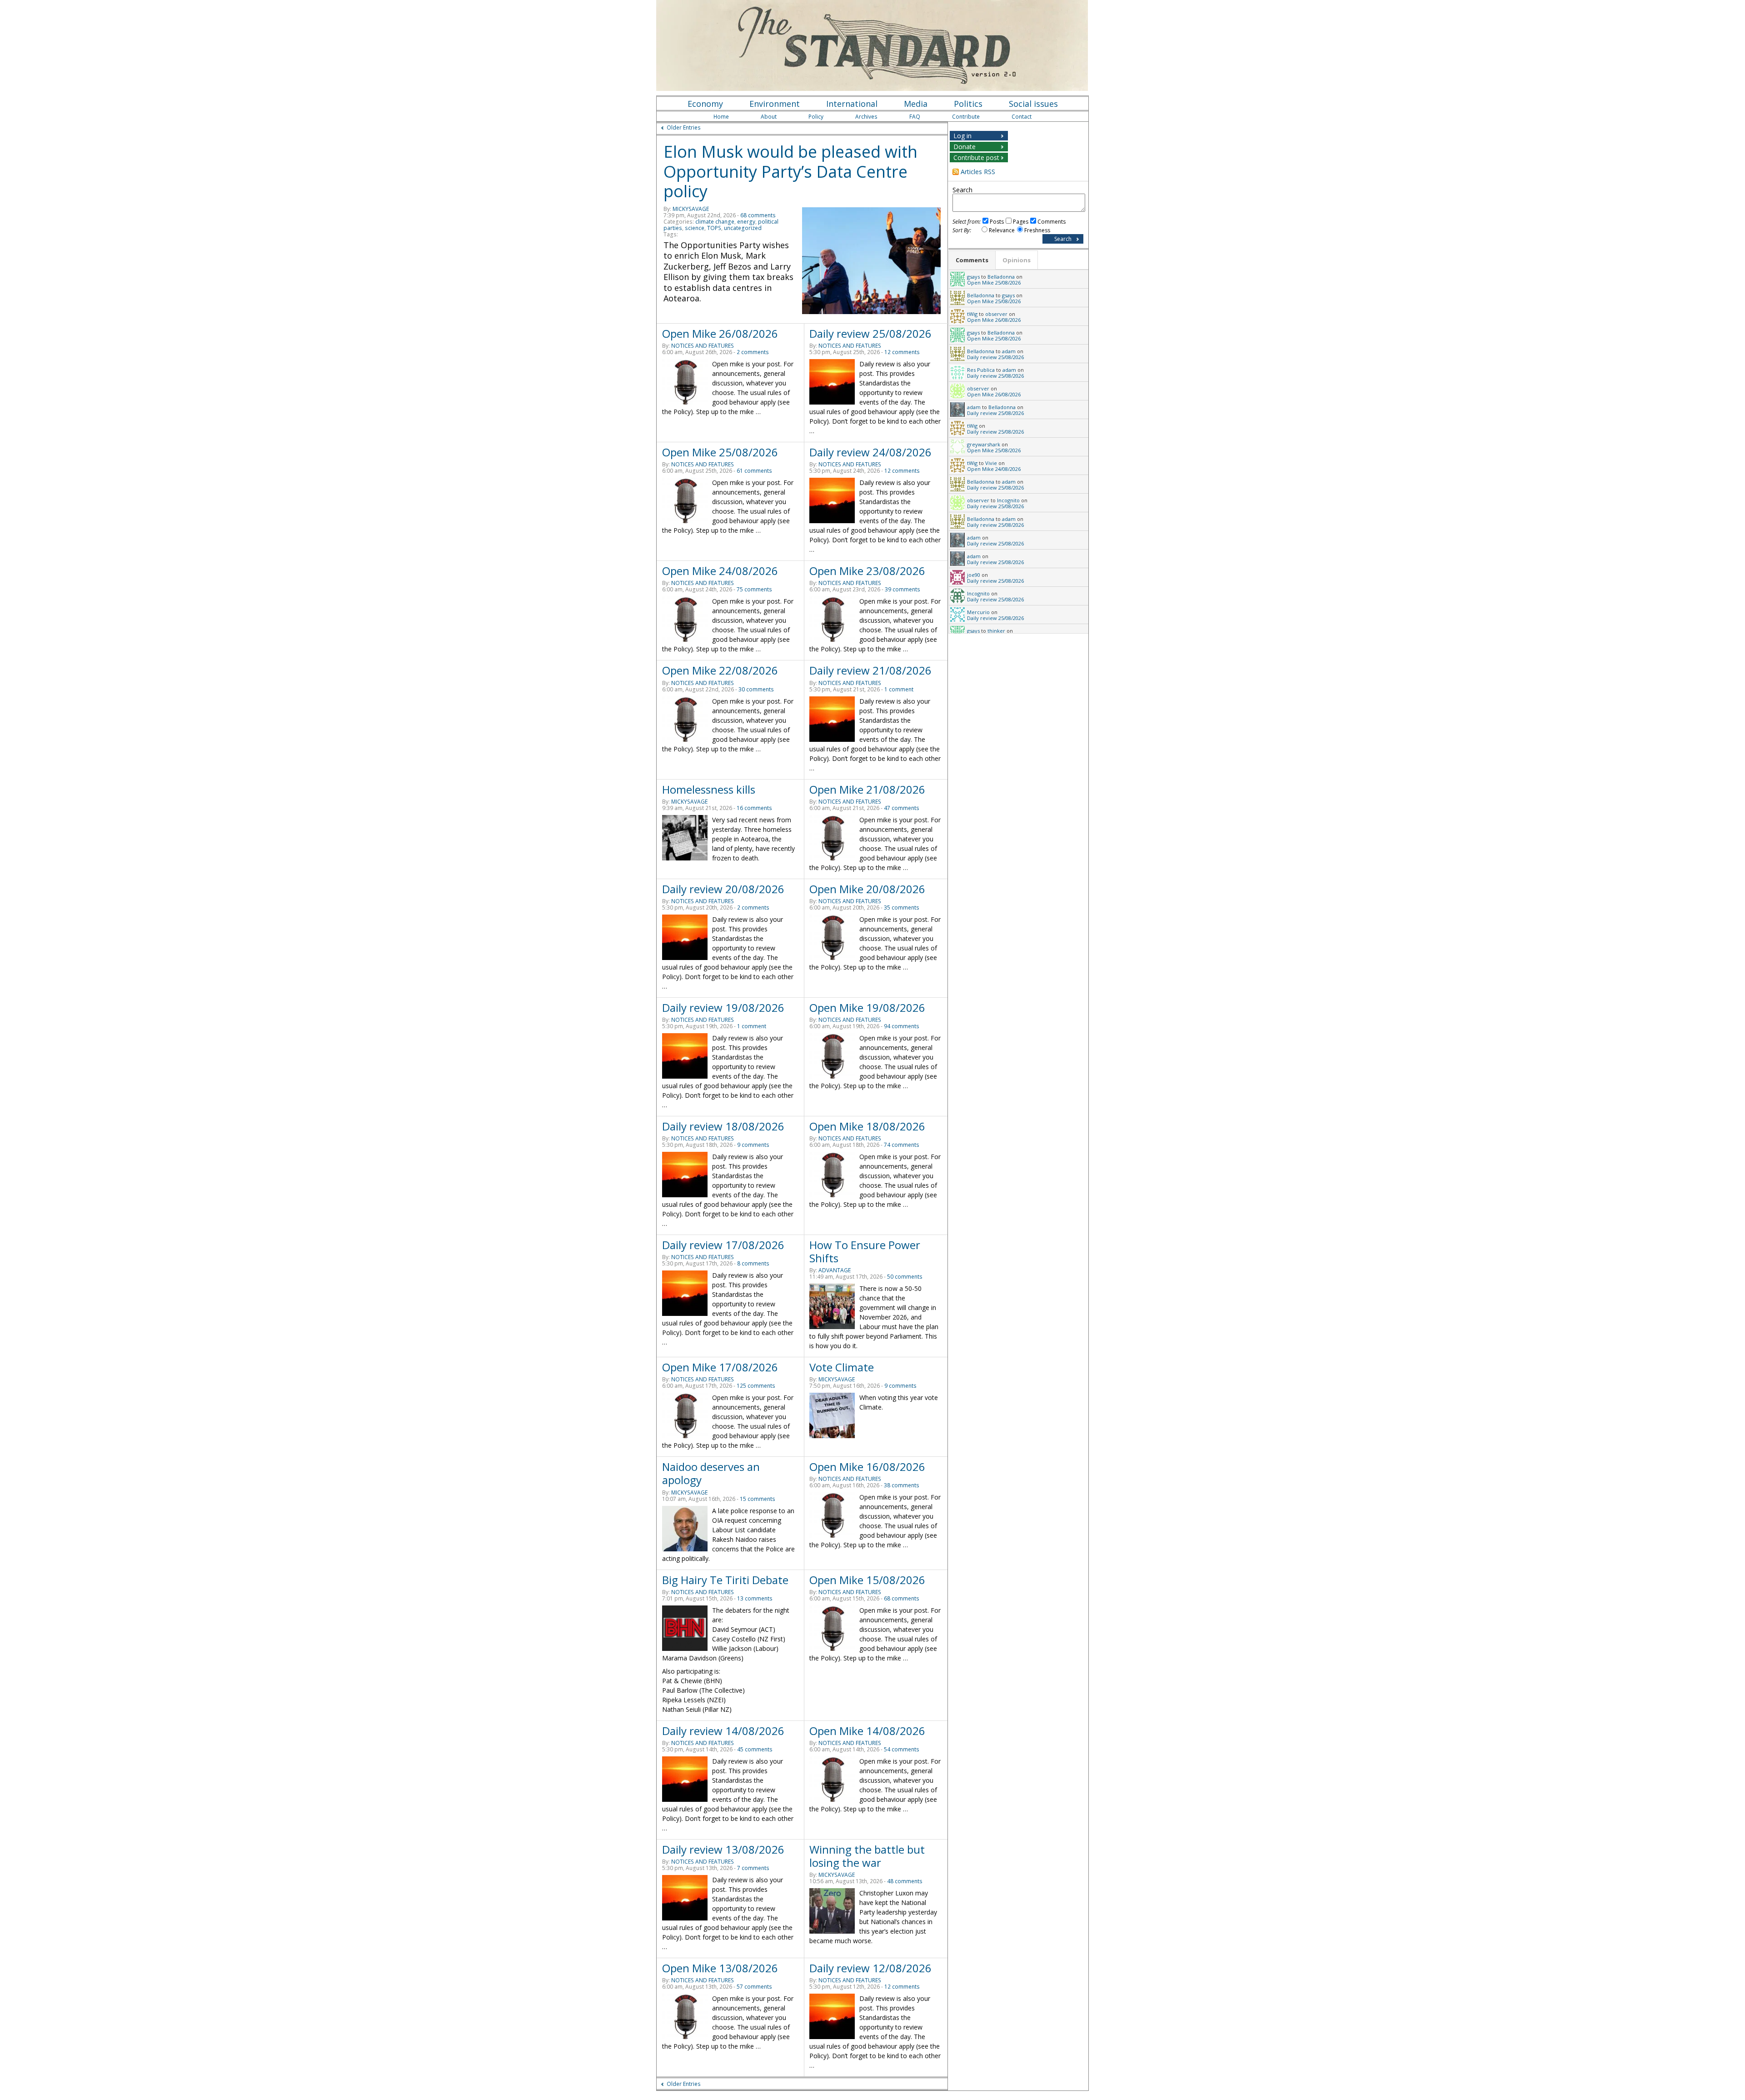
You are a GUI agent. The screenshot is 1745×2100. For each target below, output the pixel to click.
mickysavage (691, 209)
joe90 (974, 575)
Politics (968, 104)
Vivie (991, 463)
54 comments (902, 1749)
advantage (835, 1270)
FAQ (915, 117)
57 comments (754, 1987)
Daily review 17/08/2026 (723, 1245)
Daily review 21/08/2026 (870, 670)
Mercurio (978, 612)
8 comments (753, 1263)
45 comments (755, 1749)
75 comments (754, 589)
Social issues (1033, 104)
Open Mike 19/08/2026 (867, 1007)
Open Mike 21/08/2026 (867, 789)
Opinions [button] (1017, 260)
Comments (1052, 222)
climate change (715, 222)
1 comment (899, 689)
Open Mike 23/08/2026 (867, 571)
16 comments (754, 808)
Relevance (1002, 230)
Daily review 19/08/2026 (723, 1007)
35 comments (902, 907)
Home (721, 117)
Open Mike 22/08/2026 (720, 670)
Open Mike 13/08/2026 (720, 1968)
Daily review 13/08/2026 (723, 1849)
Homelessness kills (709, 789)
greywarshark (984, 444)
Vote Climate (842, 1367)
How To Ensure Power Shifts (865, 1251)
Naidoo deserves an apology (711, 1473)
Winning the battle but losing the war (867, 1856)
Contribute (966, 117)
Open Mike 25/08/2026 (720, 452)
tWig (972, 314)
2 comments (753, 352)
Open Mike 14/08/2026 (867, 1731)
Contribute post (976, 157)
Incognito (1008, 500)
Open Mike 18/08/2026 (867, 1126)
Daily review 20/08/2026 (723, 889)
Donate (965, 147)
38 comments (902, 1485)
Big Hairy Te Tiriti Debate (725, 1580)
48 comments (905, 1881)
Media (916, 104)
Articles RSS (978, 172)
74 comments (902, 1145)
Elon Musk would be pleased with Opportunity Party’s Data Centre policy (790, 171)
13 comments (755, 1598)
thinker (996, 631)
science (695, 228)
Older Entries (684, 127)
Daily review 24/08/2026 (870, 452)
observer (996, 314)
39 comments (902, 589)
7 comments (753, 1868)
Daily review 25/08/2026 (870, 333)
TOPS (714, 228)
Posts (997, 222)
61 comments (754, 471)
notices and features (703, 346)
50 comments (905, 1277)
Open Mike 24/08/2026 (720, 571)
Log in (962, 136)
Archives (866, 117)
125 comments (756, 1386)
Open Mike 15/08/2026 (867, 1580)
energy (746, 222)
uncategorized (743, 228)
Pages (1021, 222)
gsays (973, 277)
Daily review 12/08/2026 (870, 1968)
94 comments (902, 1026)
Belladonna (1001, 277)
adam (1009, 351)
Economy (705, 104)
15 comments (758, 1499)
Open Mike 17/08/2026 (720, 1367)
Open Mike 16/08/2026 (867, 1467)
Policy (816, 117)
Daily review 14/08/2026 (723, 1731)
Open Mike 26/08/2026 (720, 333)
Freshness (1037, 230)
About (769, 117)
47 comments (902, 808)
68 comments (758, 215)
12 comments (902, 352)
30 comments (756, 689)
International (852, 104)
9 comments (753, 1145)
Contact (1022, 117)
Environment (775, 104)
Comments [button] (972, 260)
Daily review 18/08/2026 (723, 1126)
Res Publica (981, 370)
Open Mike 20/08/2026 (867, 889)
